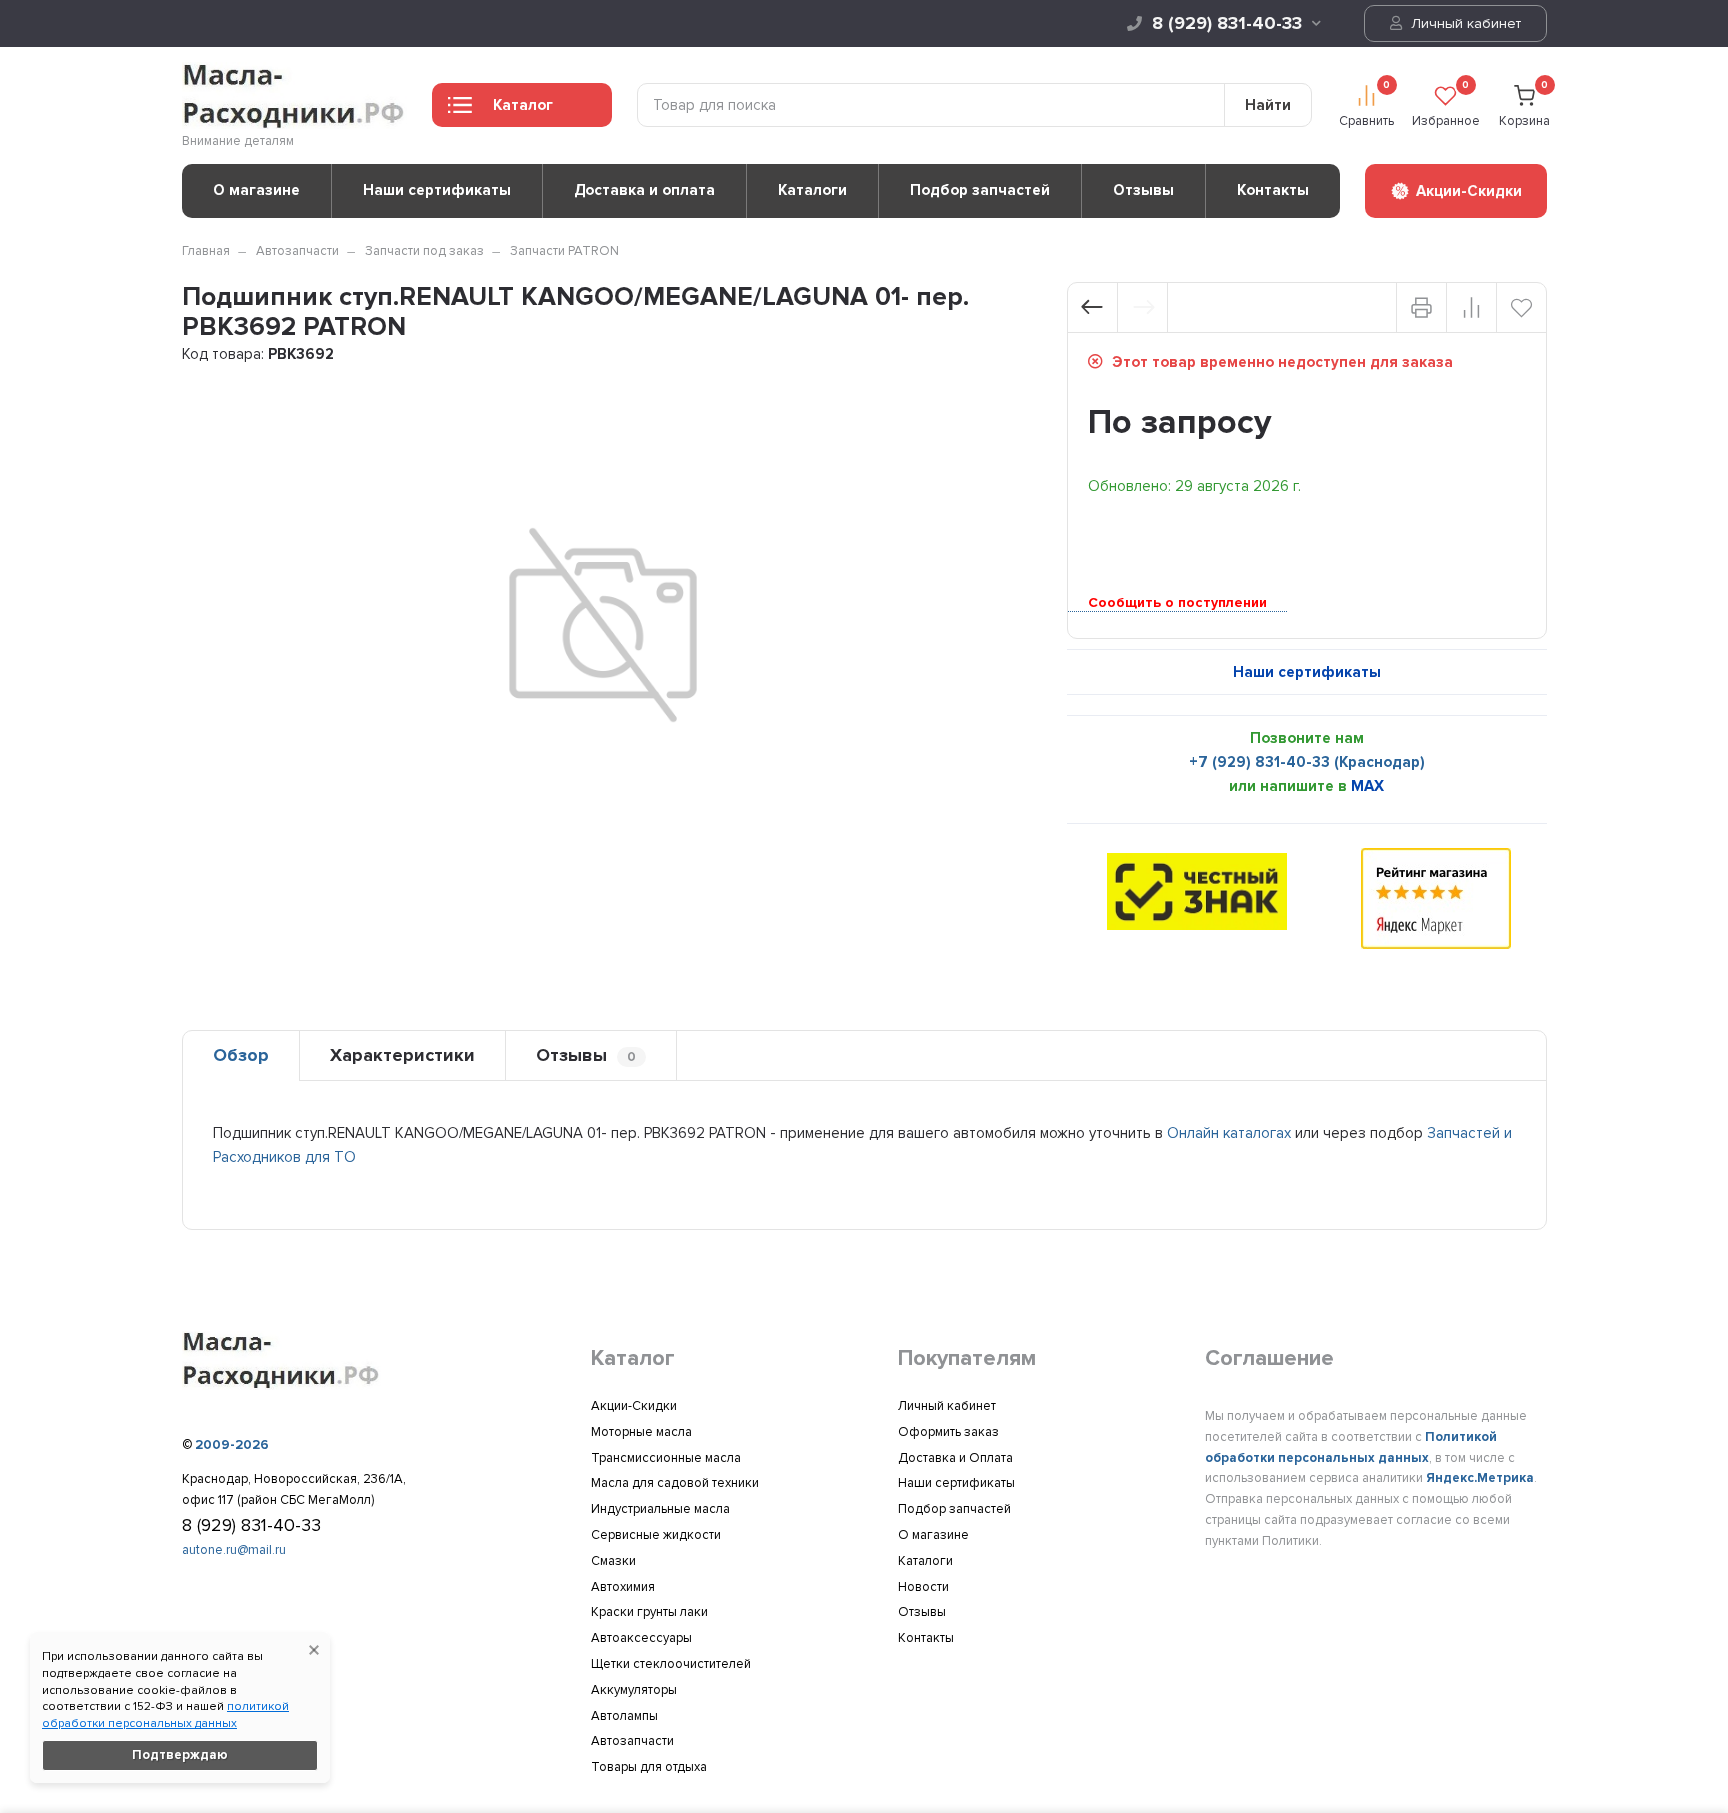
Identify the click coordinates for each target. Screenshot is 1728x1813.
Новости (923, 1587)
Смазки (613, 1561)
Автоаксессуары (641, 1638)
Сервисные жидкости (656, 1535)
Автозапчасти (297, 251)
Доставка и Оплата (955, 1458)
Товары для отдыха (649, 1767)
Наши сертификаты (437, 190)
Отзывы (1143, 190)
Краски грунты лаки (649, 1612)
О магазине (256, 190)
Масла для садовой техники (675, 1483)
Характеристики (402, 1055)
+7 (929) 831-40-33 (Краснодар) (1307, 762)
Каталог (523, 105)
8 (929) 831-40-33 (1227, 23)
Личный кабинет (1464, 23)
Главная (206, 251)
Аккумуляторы (634, 1690)
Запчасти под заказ (424, 251)
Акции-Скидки (634, 1406)
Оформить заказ (948, 1432)
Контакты (1273, 190)
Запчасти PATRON (564, 251)
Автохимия (623, 1587)
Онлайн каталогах (1229, 1133)
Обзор (241, 1055)
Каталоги (812, 190)
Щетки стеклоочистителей (671, 1664)
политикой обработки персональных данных (165, 1715)
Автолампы (624, 1716)
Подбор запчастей (980, 190)
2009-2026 (232, 1445)
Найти (1268, 105)
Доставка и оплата (644, 190)
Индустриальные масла (660, 1509)
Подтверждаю (180, 1755)
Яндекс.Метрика (1480, 1478)
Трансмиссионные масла (666, 1458)
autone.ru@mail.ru (234, 1550)
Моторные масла (641, 1432)
